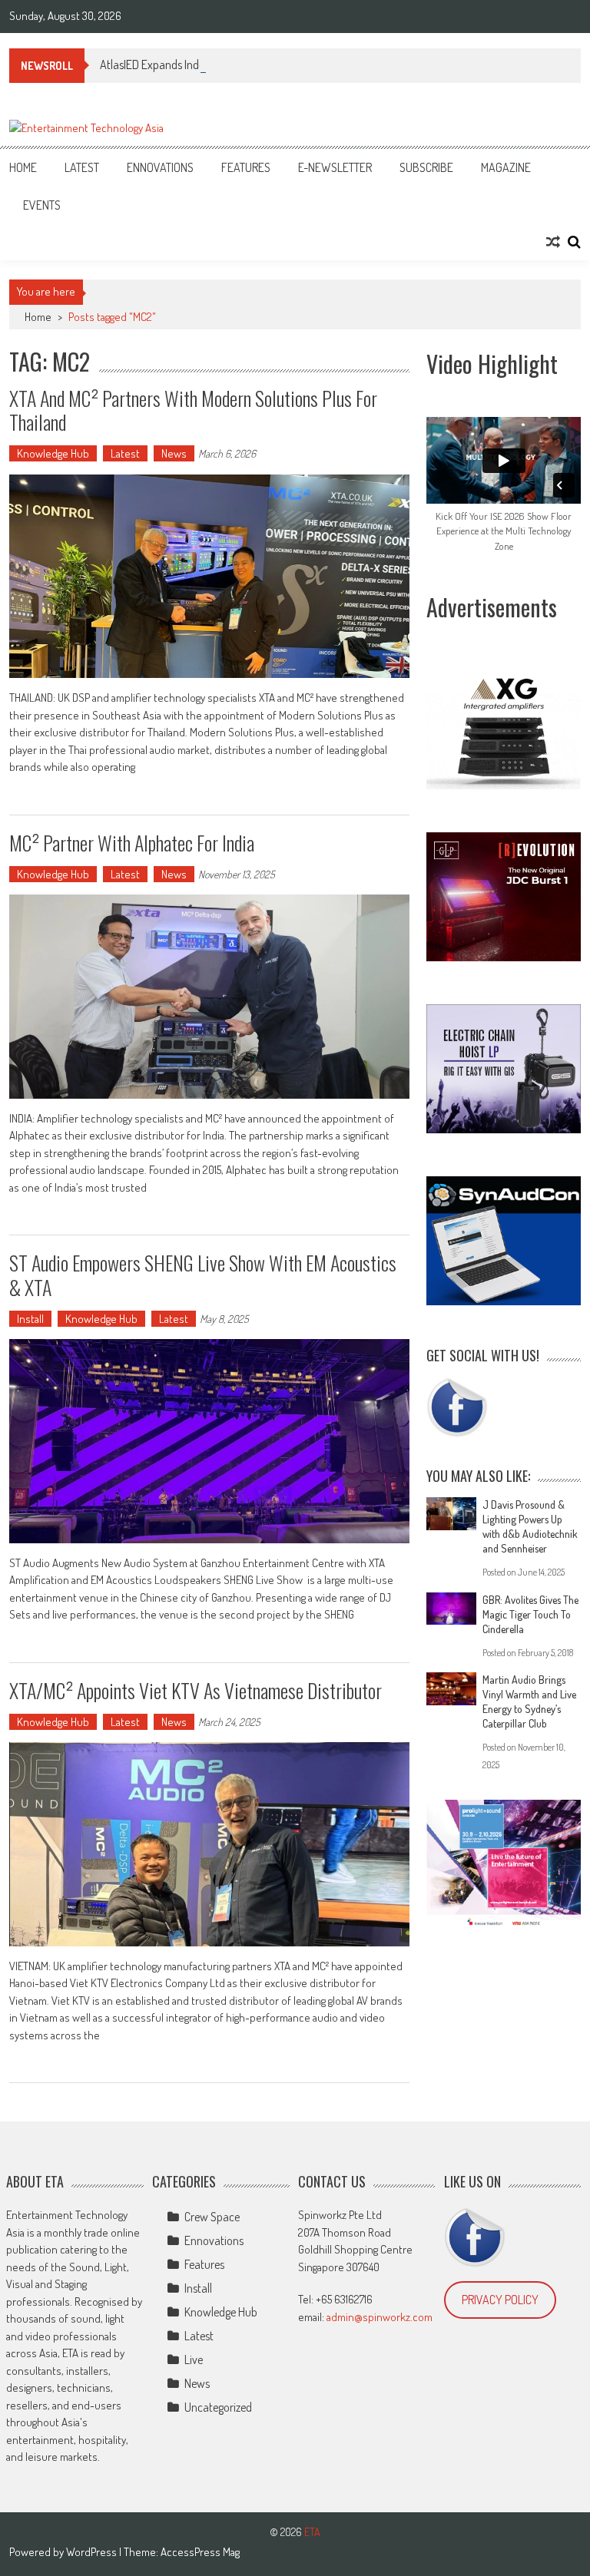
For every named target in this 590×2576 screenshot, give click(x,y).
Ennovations (160, 167)
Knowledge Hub (53, 453)
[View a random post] (553, 242)
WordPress (93, 2552)
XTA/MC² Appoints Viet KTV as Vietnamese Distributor (196, 1690)
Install (30, 1319)
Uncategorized (218, 2407)
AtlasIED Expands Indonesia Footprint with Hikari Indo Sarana (244, 64)
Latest (82, 167)
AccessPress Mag (200, 2552)
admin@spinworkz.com (380, 2317)
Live (194, 2359)
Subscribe (426, 167)
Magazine (506, 167)
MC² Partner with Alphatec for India (132, 843)
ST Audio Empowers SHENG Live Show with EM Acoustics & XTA (203, 1275)
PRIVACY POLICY (500, 2300)
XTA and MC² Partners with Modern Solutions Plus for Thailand (193, 410)
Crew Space (212, 2217)
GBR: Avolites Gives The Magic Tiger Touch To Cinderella (530, 1614)
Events (42, 205)
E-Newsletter (335, 167)
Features (246, 167)
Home (23, 167)
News (174, 453)
